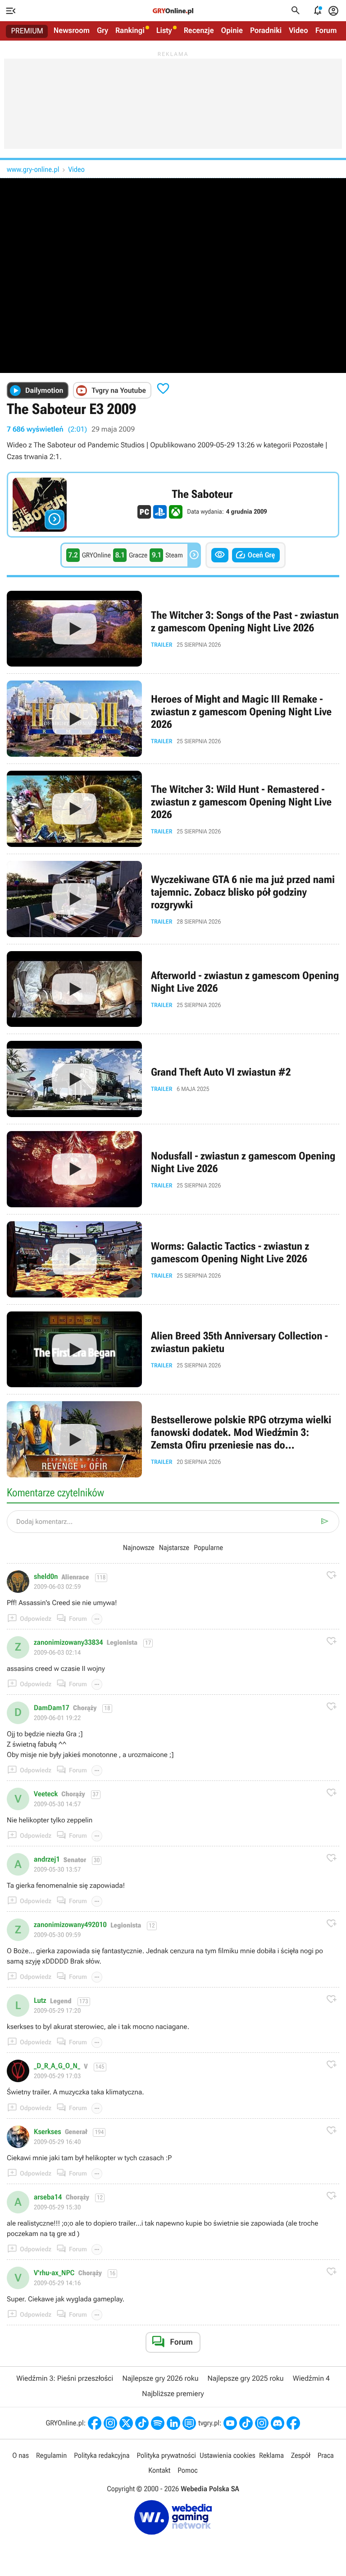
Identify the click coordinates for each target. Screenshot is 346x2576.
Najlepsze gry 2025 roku (246, 2378)
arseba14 (48, 2197)
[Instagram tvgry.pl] (262, 2423)
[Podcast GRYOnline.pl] (158, 2423)
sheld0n (46, 1577)
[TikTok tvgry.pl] (246, 2423)
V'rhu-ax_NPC (54, 2273)
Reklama (271, 2455)
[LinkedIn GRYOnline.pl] (173, 2423)
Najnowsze (139, 1548)
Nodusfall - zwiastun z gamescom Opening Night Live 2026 (173, 1169)
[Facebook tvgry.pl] (293, 2423)
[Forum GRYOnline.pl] (189, 2423)
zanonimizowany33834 (68, 1642)
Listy (164, 31)
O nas (20, 2455)
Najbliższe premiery (173, 2394)
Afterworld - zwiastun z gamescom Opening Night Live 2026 (173, 989)
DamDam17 (52, 1708)
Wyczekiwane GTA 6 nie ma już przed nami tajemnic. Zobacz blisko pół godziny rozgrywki (173, 899)
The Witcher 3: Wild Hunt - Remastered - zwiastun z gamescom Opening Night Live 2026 (173, 809)
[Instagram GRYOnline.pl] (110, 2423)
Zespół (301, 2455)
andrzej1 (47, 1859)
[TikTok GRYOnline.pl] (142, 2423)
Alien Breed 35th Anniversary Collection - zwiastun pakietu (173, 1350)
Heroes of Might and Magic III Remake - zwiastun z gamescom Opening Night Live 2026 (173, 719)
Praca (326, 2455)
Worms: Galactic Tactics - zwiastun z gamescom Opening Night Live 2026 (173, 1259)
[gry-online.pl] (173, 11)
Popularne (208, 1548)
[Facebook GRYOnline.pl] (95, 2423)
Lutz (40, 2001)
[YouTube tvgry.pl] (230, 2423)
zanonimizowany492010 (70, 1925)
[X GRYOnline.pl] (126, 2423)
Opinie (232, 31)
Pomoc (187, 2470)
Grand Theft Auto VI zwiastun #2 (173, 1079)
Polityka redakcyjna (102, 2455)
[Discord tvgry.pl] (278, 2423)
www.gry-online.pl (33, 169)
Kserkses (48, 2132)
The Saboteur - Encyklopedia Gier (173, 505)
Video (298, 31)
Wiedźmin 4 (311, 2378)
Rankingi (130, 31)
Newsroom (72, 31)
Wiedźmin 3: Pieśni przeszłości (65, 2378)
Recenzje (199, 31)
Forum (326, 31)
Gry (102, 31)
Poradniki (266, 31)
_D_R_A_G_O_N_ (57, 2066)
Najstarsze (174, 1548)
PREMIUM (27, 31)
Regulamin (51, 2455)
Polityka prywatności (166, 2455)
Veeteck (46, 1794)
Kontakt (159, 2470)
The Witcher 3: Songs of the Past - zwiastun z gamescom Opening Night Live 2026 (173, 629)
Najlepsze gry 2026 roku (160, 2378)
